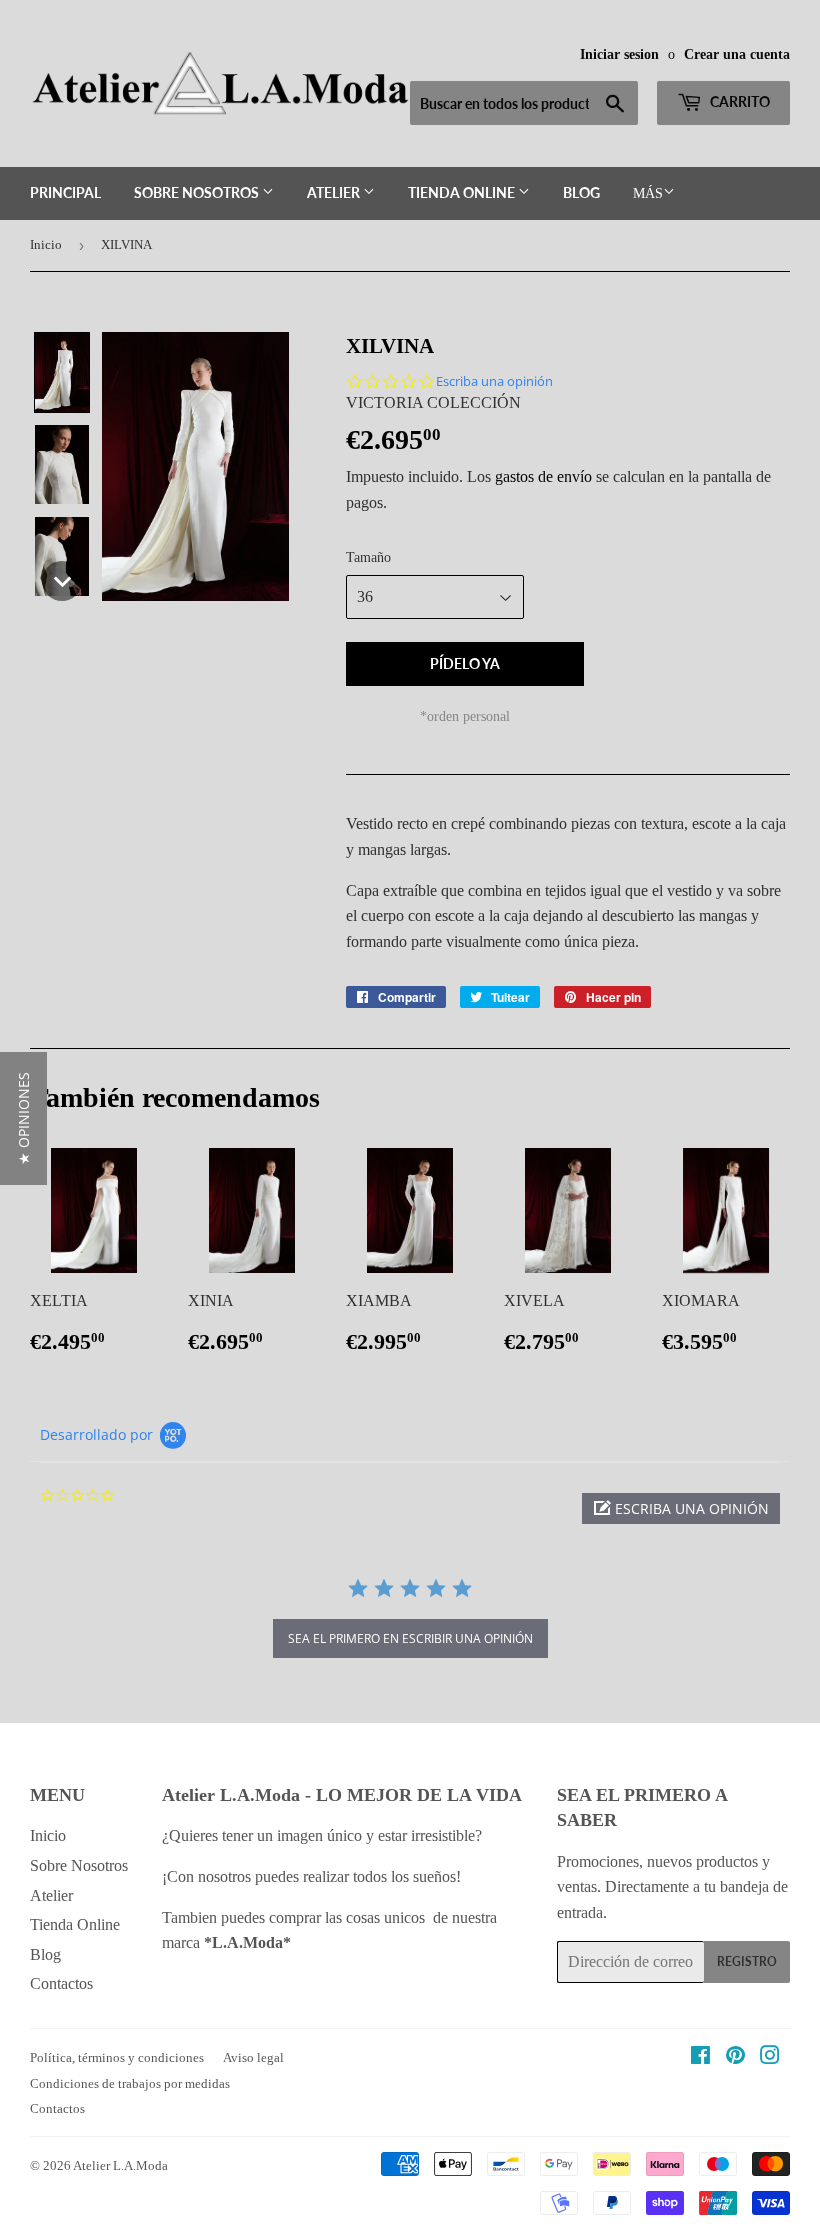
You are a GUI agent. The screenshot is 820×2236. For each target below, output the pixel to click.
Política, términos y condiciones (117, 2057)
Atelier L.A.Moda (120, 2165)
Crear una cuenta (737, 54)
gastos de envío (543, 476)
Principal (65, 192)
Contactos (61, 1983)
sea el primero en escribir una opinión (410, 1638)
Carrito (738, 101)
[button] (62, 372)
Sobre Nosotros (198, 192)
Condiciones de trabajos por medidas (130, 2083)
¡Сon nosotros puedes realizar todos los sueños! (313, 1876)
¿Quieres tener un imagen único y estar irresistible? (324, 1835)
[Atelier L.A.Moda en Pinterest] (735, 2057)
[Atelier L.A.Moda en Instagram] (770, 2057)
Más (648, 193)
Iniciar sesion (619, 54)
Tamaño (368, 557)
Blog (581, 192)
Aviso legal (253, 2057)
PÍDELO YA (465, 663)
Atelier (335, 192)
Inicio (46, 244)
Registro (747, 1961)
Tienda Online (463, 192)
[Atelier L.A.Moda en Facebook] (700, 2057)
